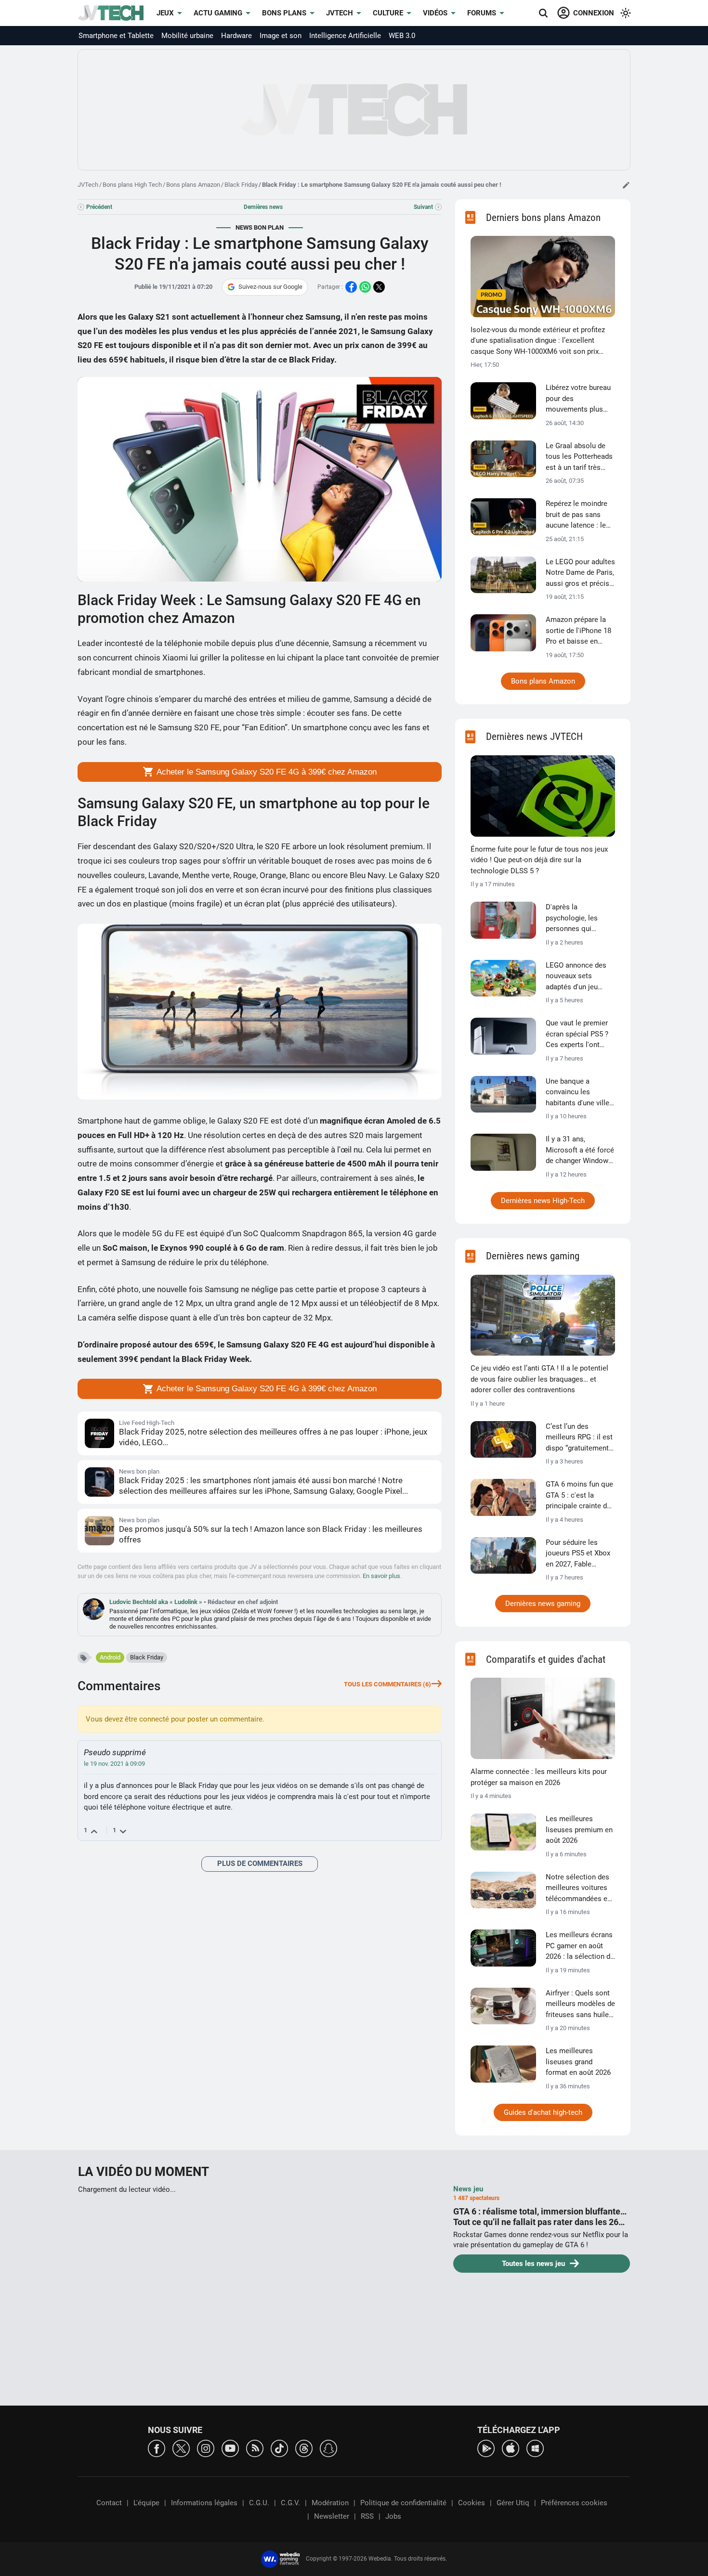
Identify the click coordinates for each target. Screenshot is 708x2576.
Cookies (472, 2503)
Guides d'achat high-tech (543, 2112)
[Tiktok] (279, 2448)
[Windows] (535, 2448)
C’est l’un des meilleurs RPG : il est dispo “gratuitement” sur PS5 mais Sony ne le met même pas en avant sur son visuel (579, 1438)
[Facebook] (157, 2448)
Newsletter (332, 2516)
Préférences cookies (574, 2503)
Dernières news (263, 207)
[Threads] (304, 2448)
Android (110, 1657)
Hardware (236, 36)
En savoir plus (381, 1576)
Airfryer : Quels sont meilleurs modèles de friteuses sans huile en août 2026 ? (580, 2005)
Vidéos (435, 13)
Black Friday (241, 185)
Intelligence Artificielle (345, 36)
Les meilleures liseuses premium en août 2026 (579, 1830)
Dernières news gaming (543, 1604)
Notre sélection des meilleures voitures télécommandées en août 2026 (578, 1889)
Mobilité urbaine (187, 36)
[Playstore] (486, 2448)
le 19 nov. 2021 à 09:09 (114, 1764)
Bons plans (284, 13)
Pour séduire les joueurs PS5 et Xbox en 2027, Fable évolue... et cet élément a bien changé (578, 1554)
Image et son (281, 36)
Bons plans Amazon (193, 185)
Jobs (393, 2516)
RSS (367, 2516)
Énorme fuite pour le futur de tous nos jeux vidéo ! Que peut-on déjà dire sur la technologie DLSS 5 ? (539, 860)
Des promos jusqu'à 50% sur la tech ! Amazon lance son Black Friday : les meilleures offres (271, 1534)
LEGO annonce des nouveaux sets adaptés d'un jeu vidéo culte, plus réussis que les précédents (576, 977)
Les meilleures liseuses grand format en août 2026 (578, 2062)
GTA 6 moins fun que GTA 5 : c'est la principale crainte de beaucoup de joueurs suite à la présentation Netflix (579, 1496)
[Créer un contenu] (626, 185)
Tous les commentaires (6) (387, 1684)
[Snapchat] (328, 2448)
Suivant (423, 207)
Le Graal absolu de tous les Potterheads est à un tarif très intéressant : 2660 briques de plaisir (579, 457)
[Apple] (511, 2448)
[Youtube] (230, 2448)
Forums (482, 13)
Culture (388, 13)
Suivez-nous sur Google (270, 287)
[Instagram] (206, 2448)
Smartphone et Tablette (116, 36)
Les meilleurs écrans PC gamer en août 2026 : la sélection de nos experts (580, 1946)
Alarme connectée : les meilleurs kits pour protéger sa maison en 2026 (539, 1777)
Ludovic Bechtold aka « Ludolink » (157, 1602)
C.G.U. (259, 2503)
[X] (181, 2448)
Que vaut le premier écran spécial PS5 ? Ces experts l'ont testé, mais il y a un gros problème (577, 1035)
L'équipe (146, 2503)
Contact (109, 2503)
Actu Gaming (218, 13)
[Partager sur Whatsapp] (365, 287)
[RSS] (255, 2448)
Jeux (165, 13)
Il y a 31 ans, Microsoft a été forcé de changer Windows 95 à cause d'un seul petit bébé (580, 1151)
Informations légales (204, 2503)
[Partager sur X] (379, 287)
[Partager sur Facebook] (351, 287)
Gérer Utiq (513, 2503)
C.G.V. (290, 2503)
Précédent (99, 207)
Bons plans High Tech (132, 185)
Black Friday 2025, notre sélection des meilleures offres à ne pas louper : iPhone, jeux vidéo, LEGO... (273, 1437)
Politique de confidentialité (403, 2503)
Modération (330, 2503)
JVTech (340, 13)
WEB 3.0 (402, 36)
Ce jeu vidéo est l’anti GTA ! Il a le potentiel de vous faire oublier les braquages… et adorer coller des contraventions (539, 1379)
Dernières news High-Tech (543, 1201)
